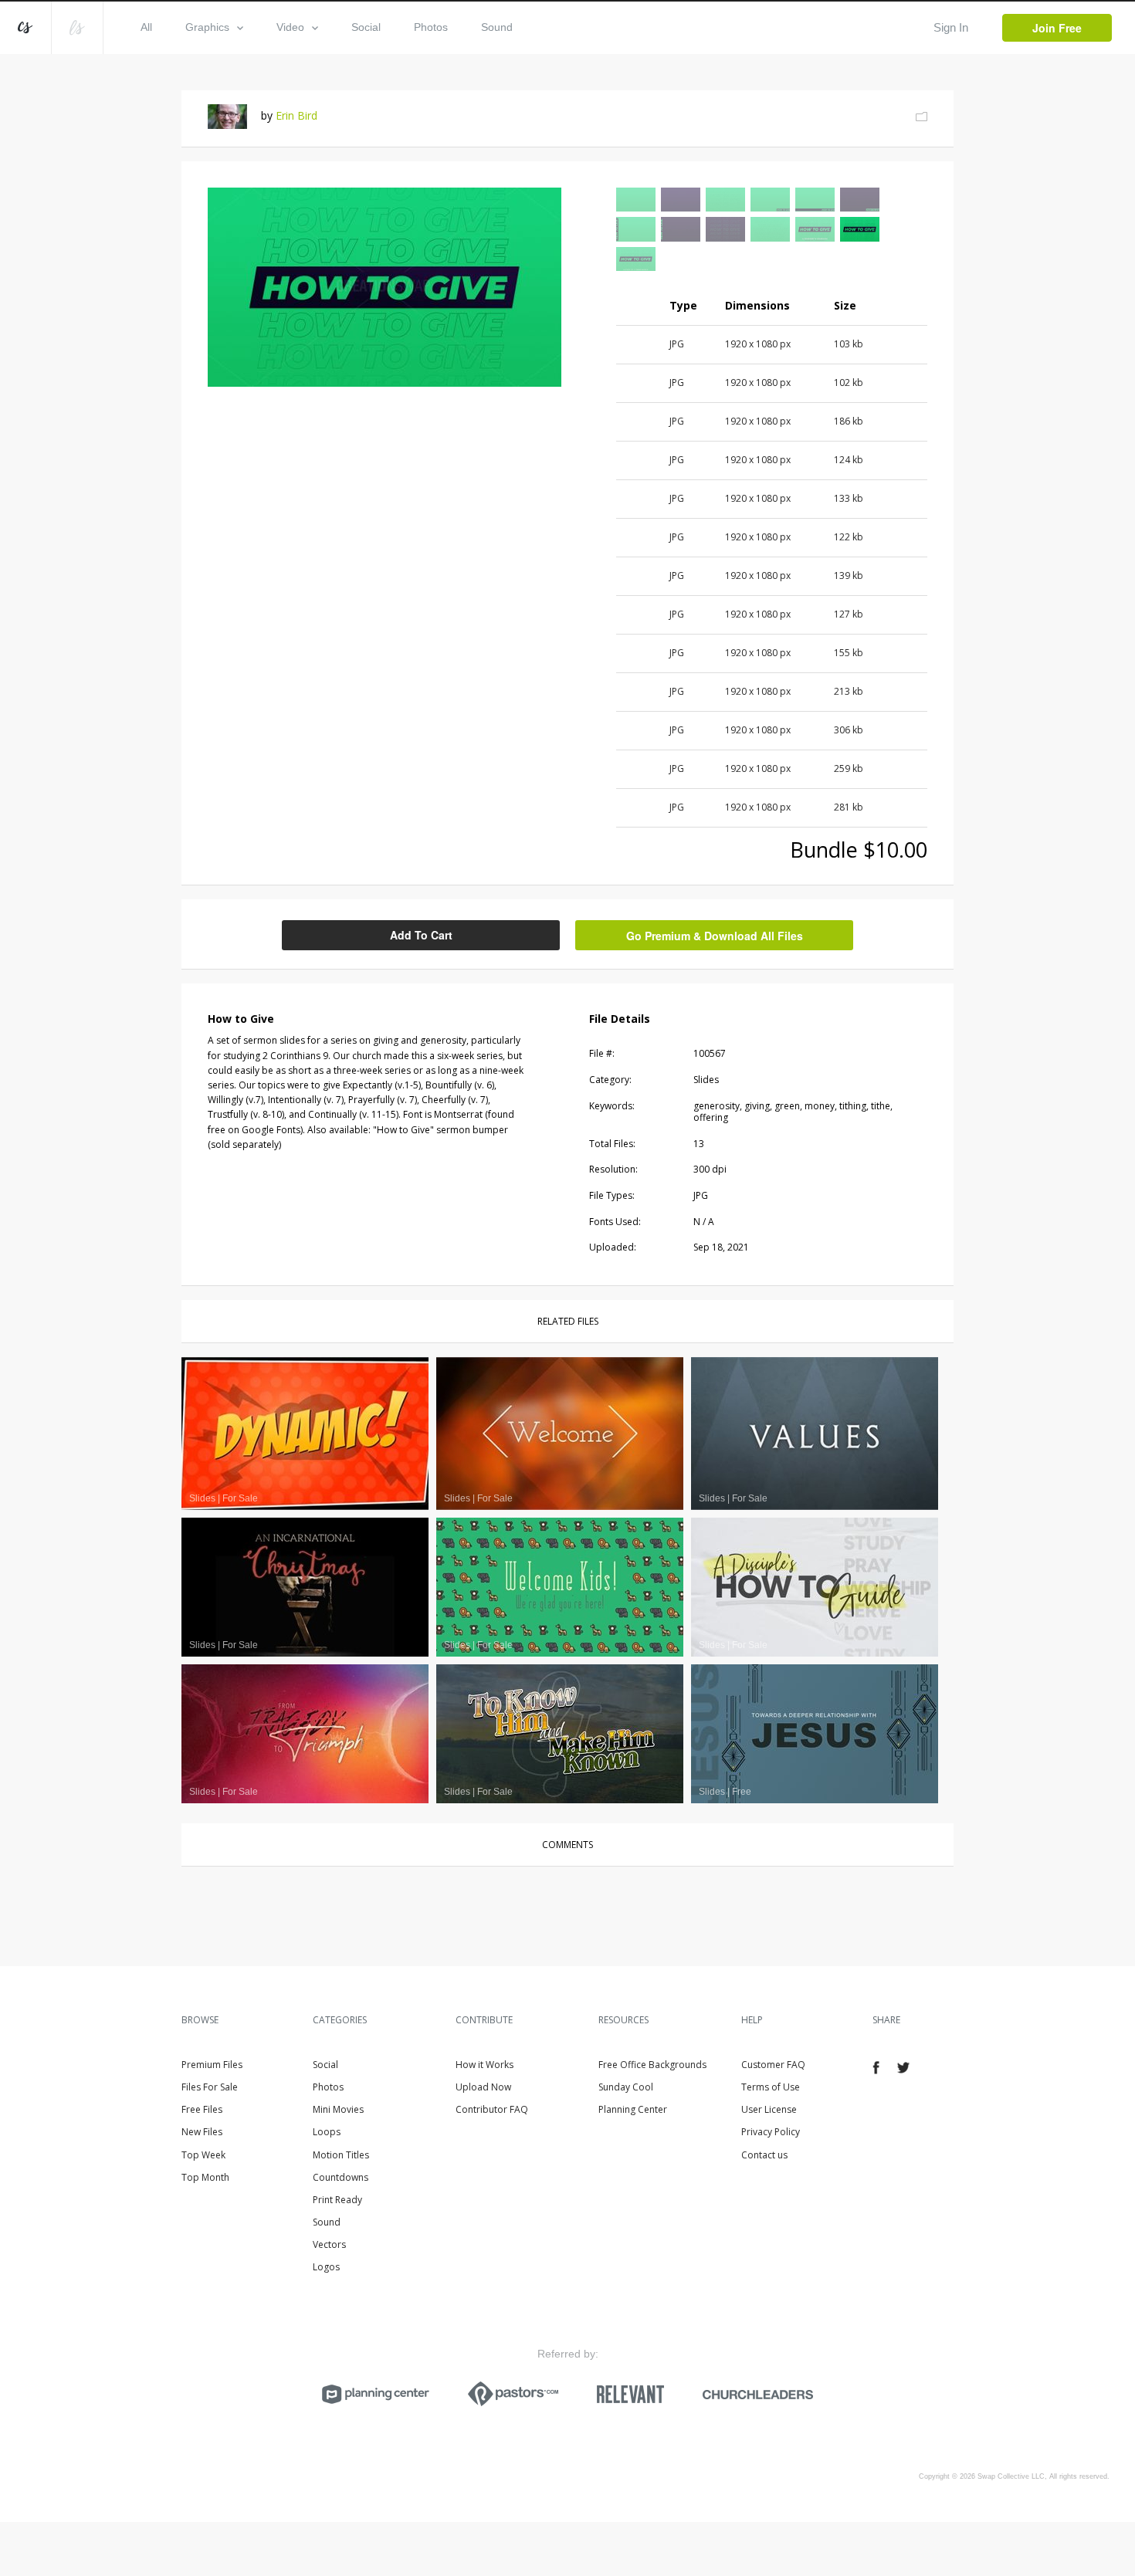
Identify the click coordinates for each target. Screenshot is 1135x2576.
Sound (497, 27)
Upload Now (483, 2087)
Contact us (764, 2155)
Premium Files (212, 2065)
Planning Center (633, 2109)
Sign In (951, 27)
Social (366, 27)
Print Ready (337, 2200)
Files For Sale (210, 2087)
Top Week (203, 2155)
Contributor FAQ (492, 2109)
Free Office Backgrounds (652, 2065)
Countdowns (340, 2177)
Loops (327, 2132)
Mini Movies (338, 2109)
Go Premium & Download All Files (715, 936)
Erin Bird (296, 115)
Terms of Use (771, 2087)
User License (769, 2109)
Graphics (207, 27)
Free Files (202, 2109)
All (146, 27)
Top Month (205, 2177)
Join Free (1057, 28)
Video (290, 27)
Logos (326, 2267)
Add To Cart (421, 935)
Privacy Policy (771, 2132)
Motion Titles (341, 2155)
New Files (202, 2132)
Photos (431, 27)
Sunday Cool (626, 2087)
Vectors (329, 2244)
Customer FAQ (773, 2065)
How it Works (484, 2065)
